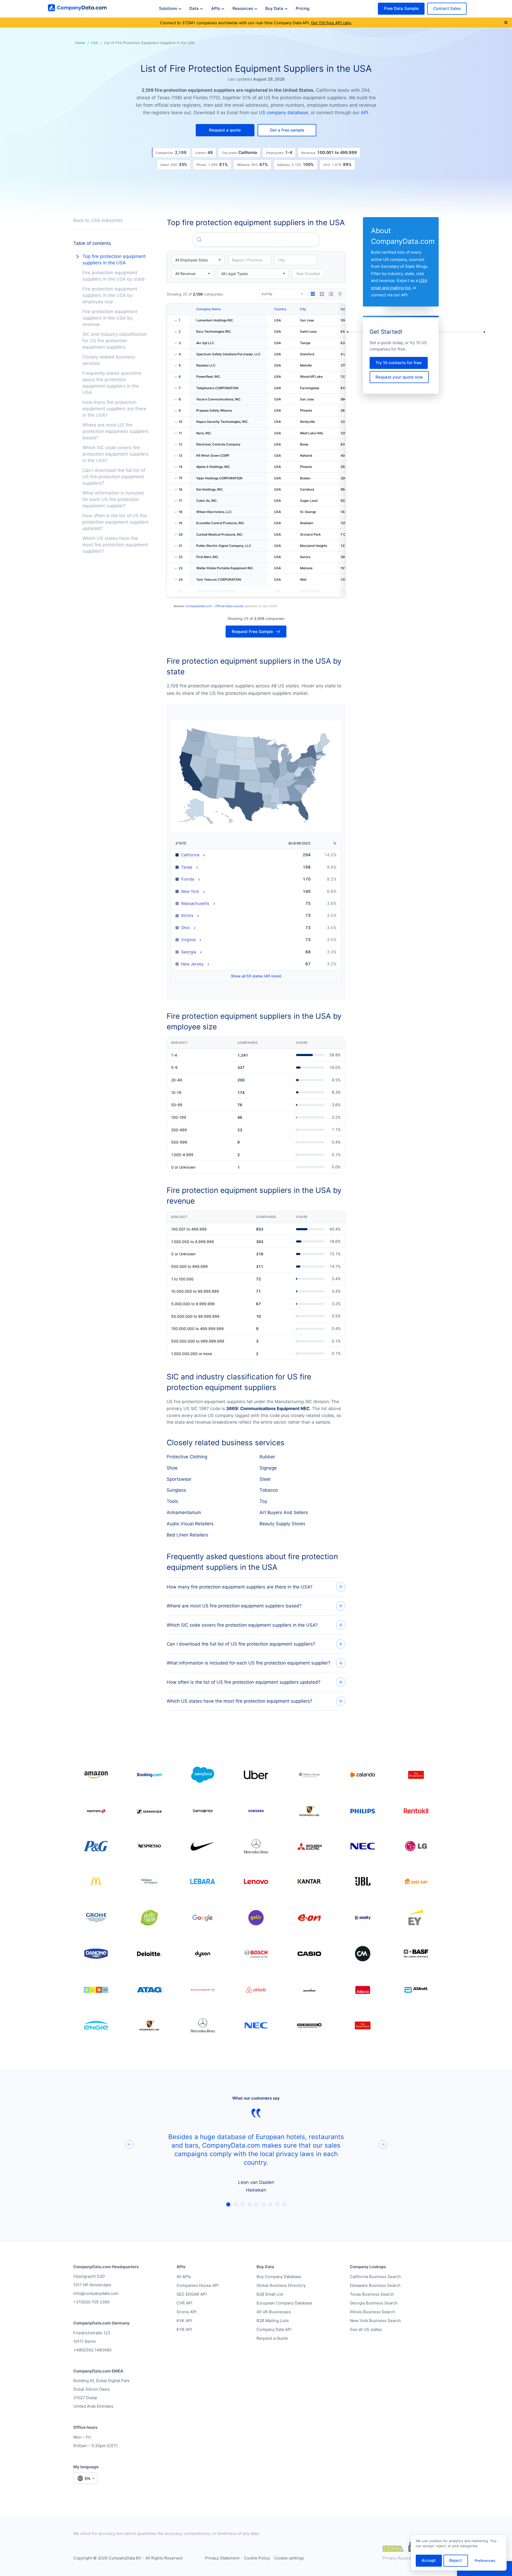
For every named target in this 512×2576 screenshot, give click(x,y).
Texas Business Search (372, 2294)
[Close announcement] (506, 23)
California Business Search (375, 2277)
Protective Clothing (187, 1457)
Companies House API (198, 2285)
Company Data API (274, 2329)
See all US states (366, 2329)
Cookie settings (289, 2558)
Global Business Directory (281, 2285)
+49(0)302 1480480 (92, 2350)
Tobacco (269, 1490)
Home (80, 43)
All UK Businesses (274, 2312)
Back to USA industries (98, 220)
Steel (265, 1479)
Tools (172, 1501)
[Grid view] (322, 294)
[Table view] (313, 294)
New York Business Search (375, 2321)
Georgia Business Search (374, 2303)
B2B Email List (270, 2294)
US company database (283, 113)
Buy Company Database (279, 2277)
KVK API (184, 2321)
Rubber (267, 1457)
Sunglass (176, 1490)
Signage (268, 1468)
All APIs (184, 2277)
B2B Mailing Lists (273, 2321)
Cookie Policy (257, 2558)
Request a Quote (272, 2338)
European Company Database (284, 2303)
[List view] (331, 294)
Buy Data (274, 8)
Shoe (172, 1468)
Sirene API (187, 2312)
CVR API (184, 2303)
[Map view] (340, 294)
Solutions (168, 8)
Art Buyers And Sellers (284, 1512)
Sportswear (179, 1479)
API (364, 113)
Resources (243, 8)
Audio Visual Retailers (190, 1524)
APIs (216, 8)
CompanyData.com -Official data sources (214, 606)
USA (95, 43)
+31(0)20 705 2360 (91, 2302)
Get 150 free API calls (331, 23)
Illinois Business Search (372, 2312)
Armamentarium (184, 1512)
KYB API (184, 2329)
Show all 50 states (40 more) (256, 976)
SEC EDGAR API (192, 2294)
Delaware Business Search (375, 2285)
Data (194, 8)
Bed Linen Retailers (187, 1535)
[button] (225, 130)
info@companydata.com (96, 2293)
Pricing (303, 8)
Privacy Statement (222, 2558)
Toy (263, 1501)
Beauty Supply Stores (282, 1524)
